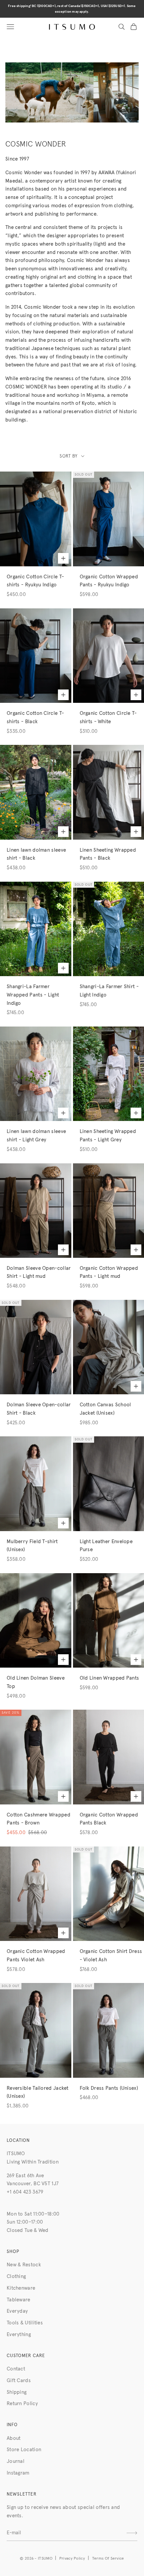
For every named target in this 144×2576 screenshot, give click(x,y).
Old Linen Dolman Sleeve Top (36, 1682)
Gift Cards (19, 2381)
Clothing (16, 2276)
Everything (19, 2335)
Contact (16, 2369)
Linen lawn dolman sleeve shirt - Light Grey (36, 1136)
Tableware (19, 2300)
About (14, 2438)
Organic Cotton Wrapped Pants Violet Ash (36, 1956)
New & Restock (24, 2265)
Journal (16, 2461)
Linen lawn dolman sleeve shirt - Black (36, 854)
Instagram (18, 2473)
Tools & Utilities (25, 2323)
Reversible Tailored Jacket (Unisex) (38, 2092)
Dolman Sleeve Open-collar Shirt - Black (39, 1409)
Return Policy (22, 2404)
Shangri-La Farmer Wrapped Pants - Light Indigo (33, 995)
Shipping (17, 2392)
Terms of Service (108, 2559)
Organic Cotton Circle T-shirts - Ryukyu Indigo (35, 581)
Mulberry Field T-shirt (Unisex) (32, 1546)
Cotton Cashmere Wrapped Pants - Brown (39, 1819)
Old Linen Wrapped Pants (110, 1678)
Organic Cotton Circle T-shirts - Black (35, 718)
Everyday (17, 2311)
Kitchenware (21, 2288)
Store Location (24, 2450)
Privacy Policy (72, 2559)
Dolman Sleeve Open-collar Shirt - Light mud (39, 1272)
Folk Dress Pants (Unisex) (109, 2088)
